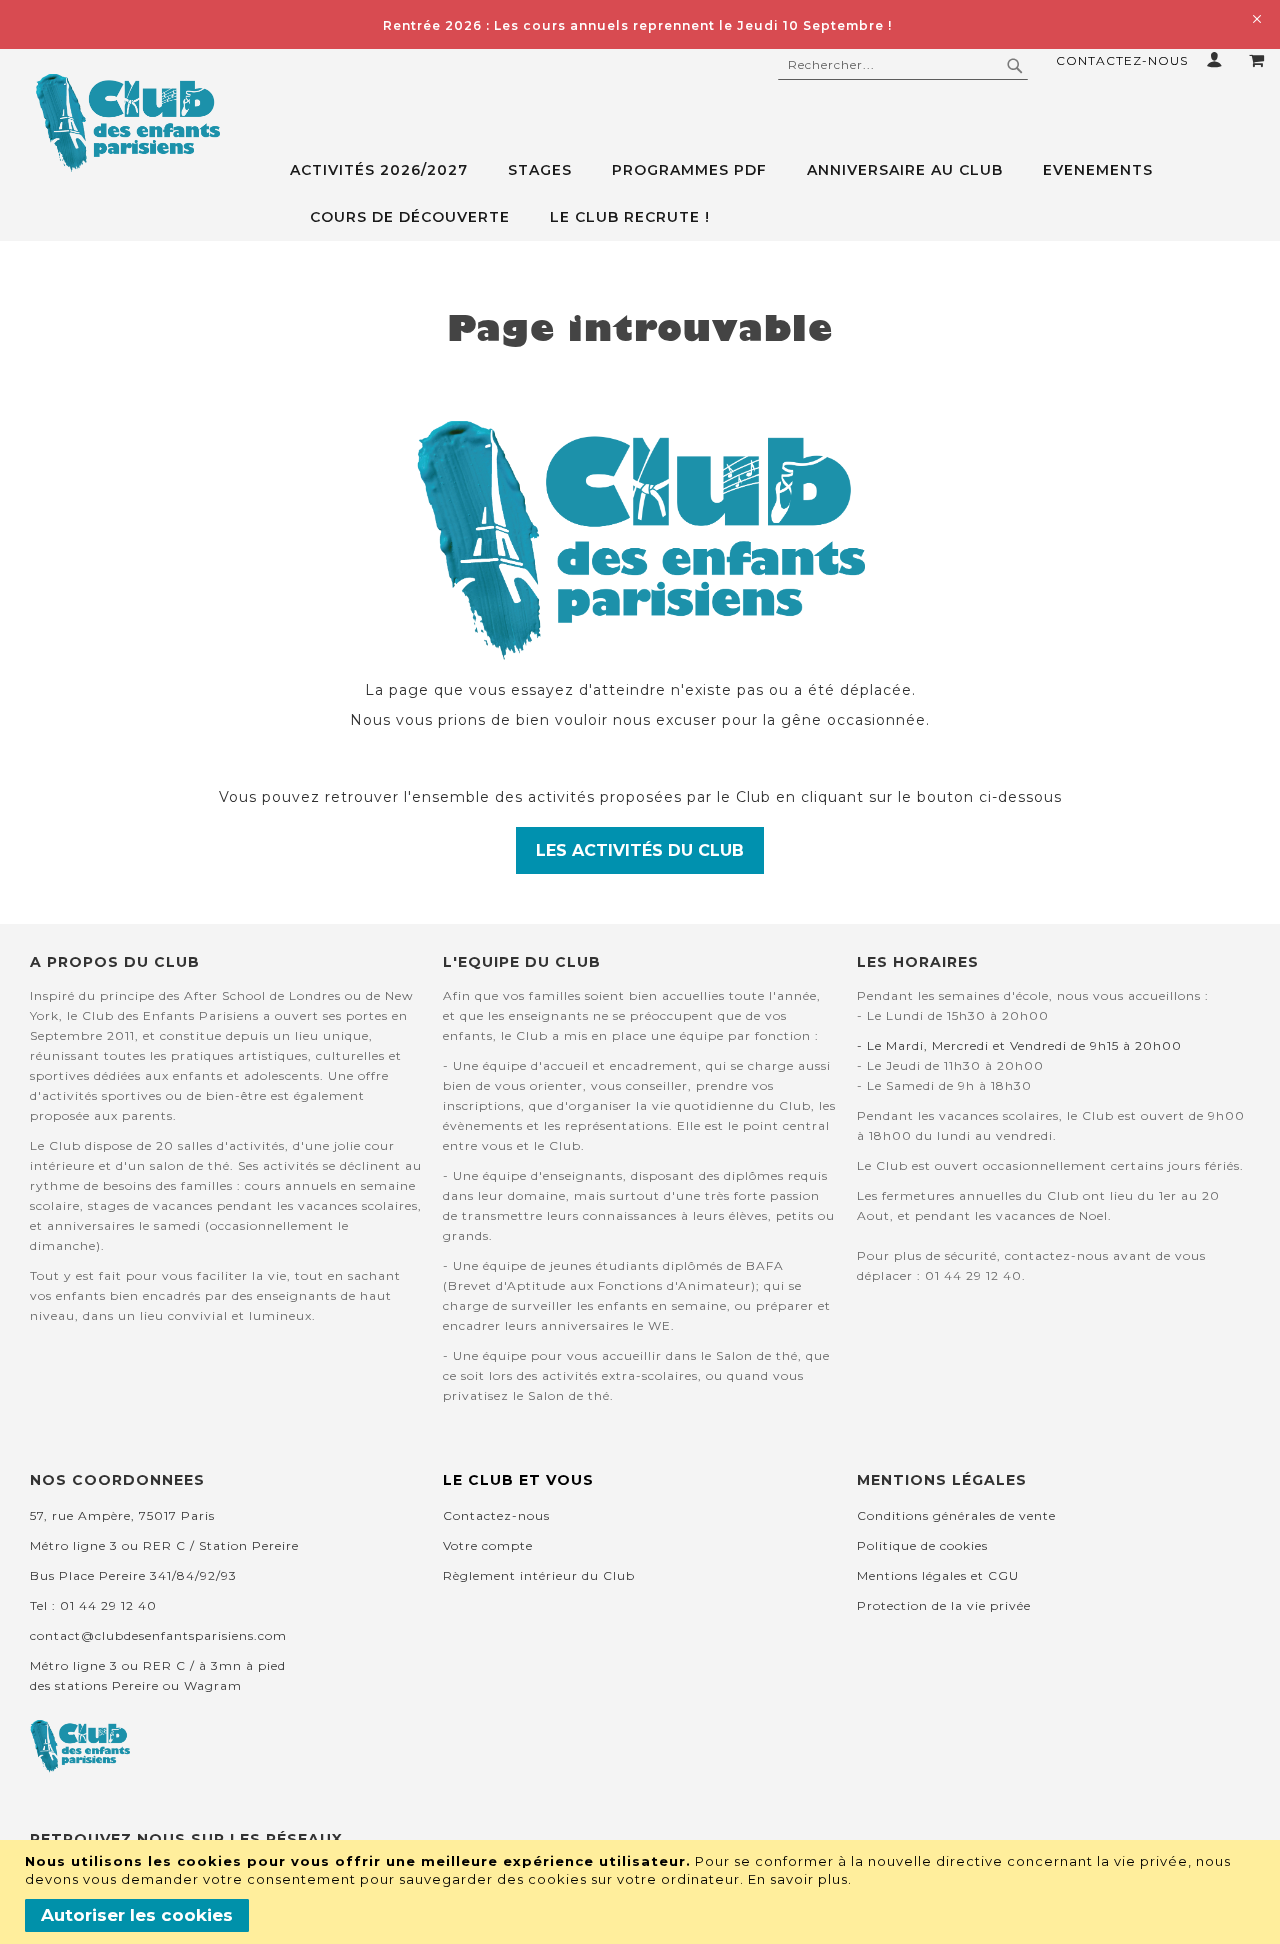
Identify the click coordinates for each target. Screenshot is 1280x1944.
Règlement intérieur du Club (539, 1575)
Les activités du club (640, 850)
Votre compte (488, 1545)
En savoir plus (798, 1879)
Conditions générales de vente (956, 1515)
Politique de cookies (922, 1545)
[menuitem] (389, 170)
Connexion (1218, 59)
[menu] (777, 194)
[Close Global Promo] (1255, 17)
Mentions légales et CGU (938, 1575)
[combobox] (903, 65)
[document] (642, 1892)
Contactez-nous (1122, 60)
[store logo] (127, 123)
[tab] (777, 194)
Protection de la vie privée (944, 1605)
